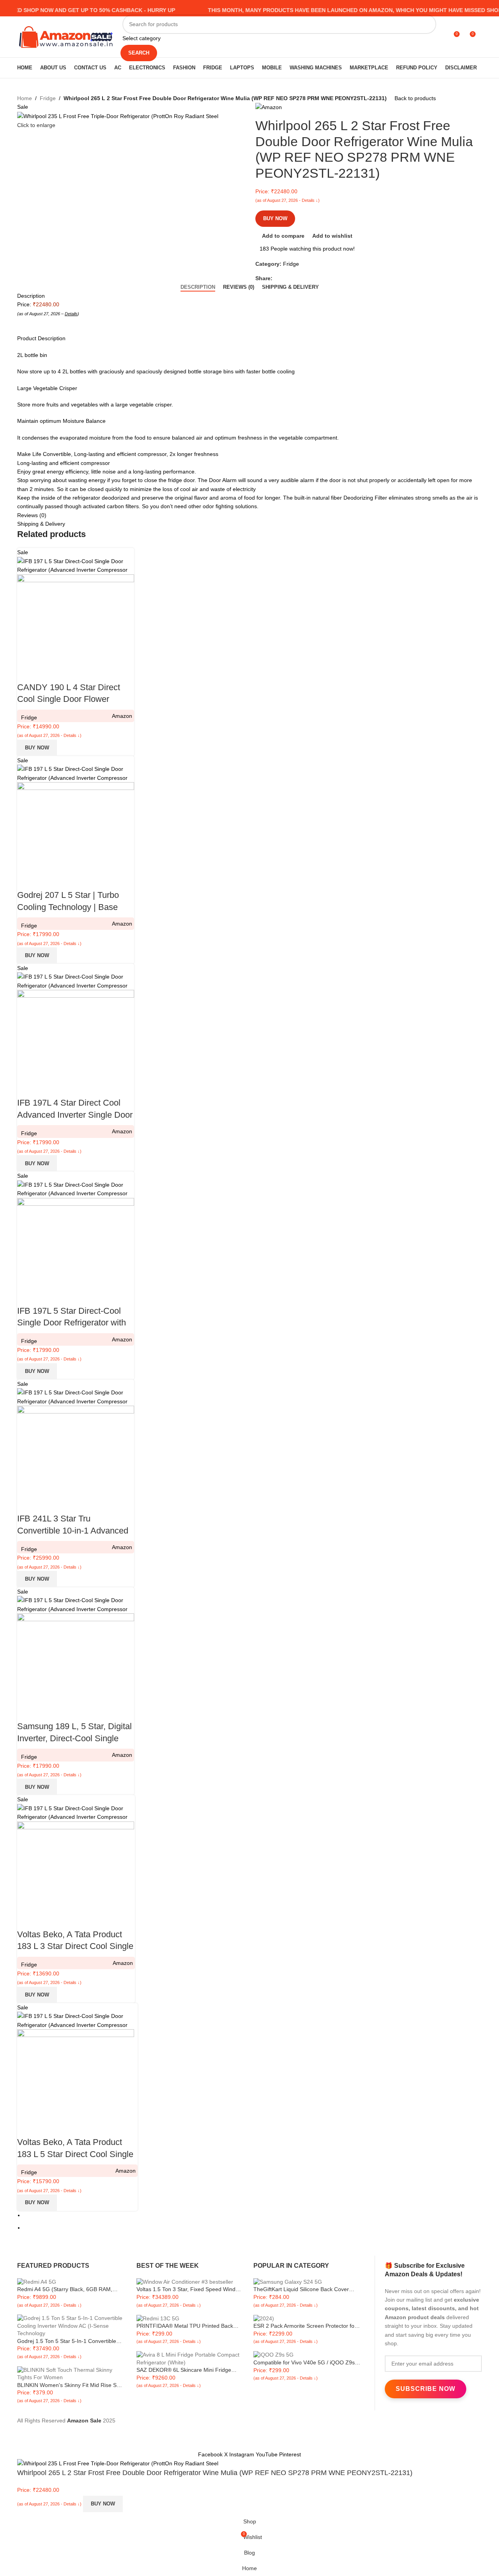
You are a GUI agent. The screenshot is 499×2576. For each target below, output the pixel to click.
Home (25, 98)
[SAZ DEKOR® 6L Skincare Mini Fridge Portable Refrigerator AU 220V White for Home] (190, 2358)
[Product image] (76, 618)
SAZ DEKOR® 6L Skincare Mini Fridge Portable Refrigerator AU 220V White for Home (186, 2370)
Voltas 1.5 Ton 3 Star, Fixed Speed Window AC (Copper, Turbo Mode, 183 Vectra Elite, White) (189, 2290)
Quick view (48, 672)
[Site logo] (66, 36)
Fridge (48, 98)
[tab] (198, 287)
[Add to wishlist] (69, 672)
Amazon (122, 716)
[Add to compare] (27, 672)
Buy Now (275, 218)
